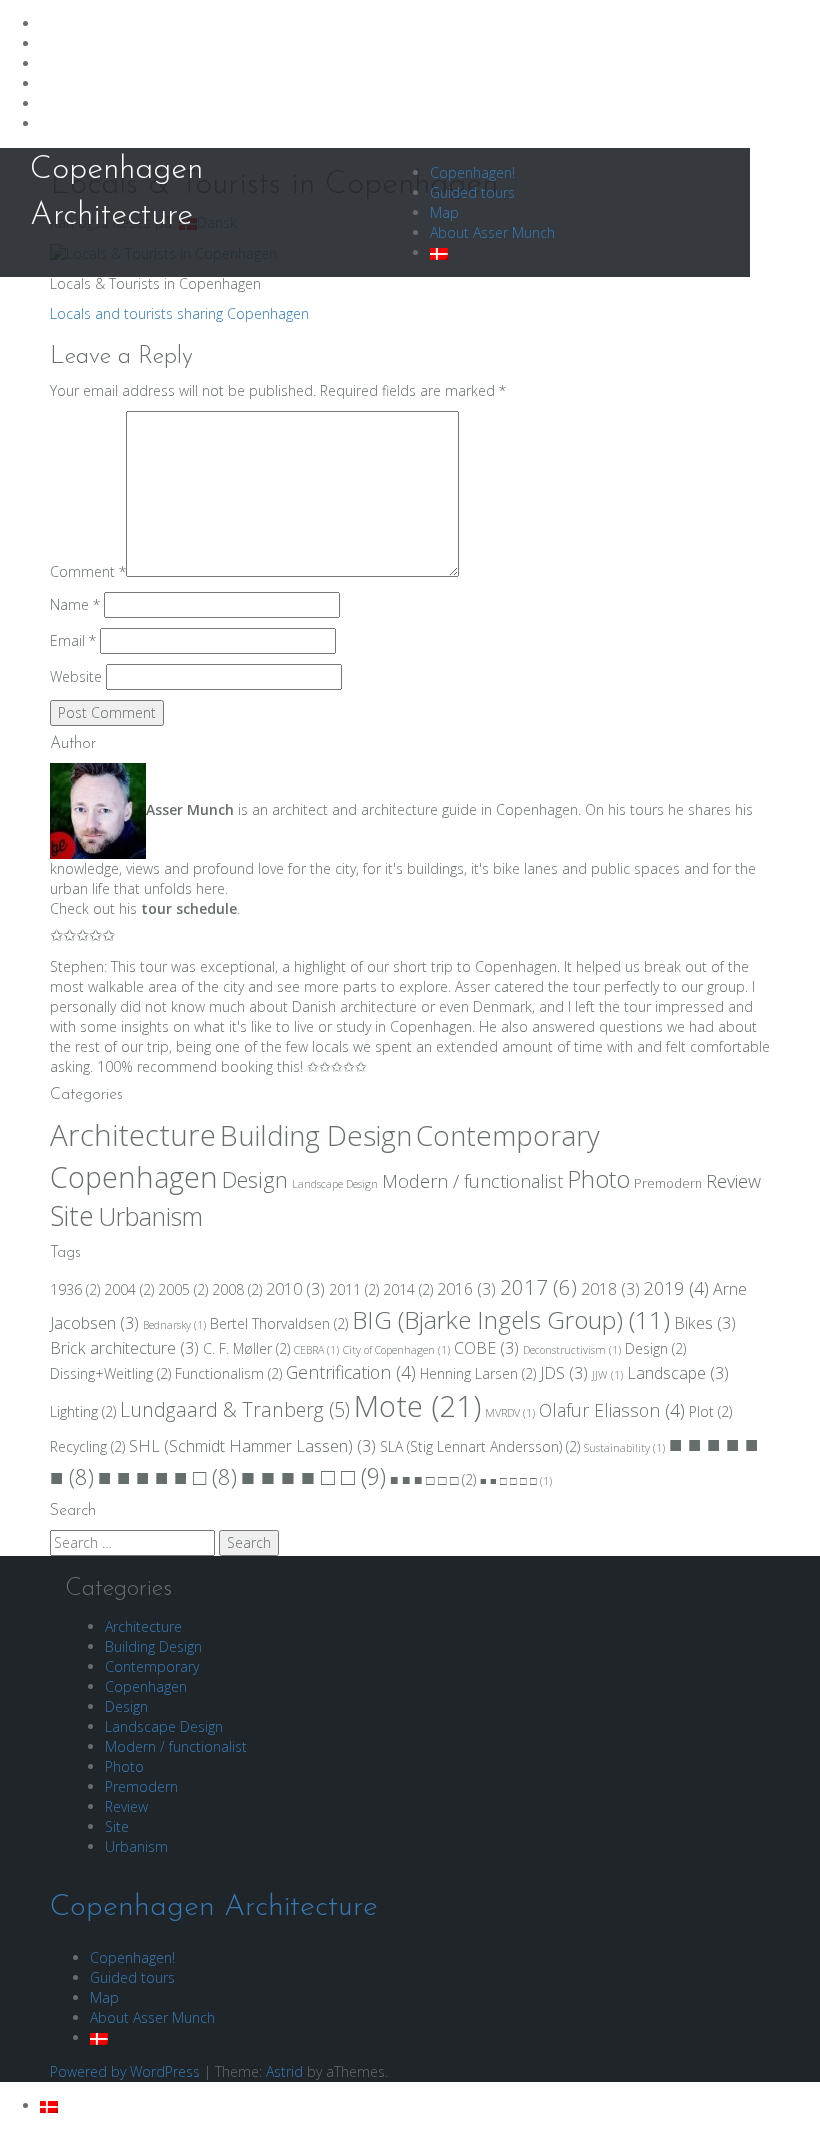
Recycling (87, 1446)
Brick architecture (124, 1348)
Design (255, 1179)
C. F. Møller (246, 1348)
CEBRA (316, 1350)
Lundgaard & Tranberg (235, 1409)
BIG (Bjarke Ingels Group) (511, 1319)
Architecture (133, 1135)
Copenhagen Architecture (214, 1907)
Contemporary (508, 1135)
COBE (486, 1348)
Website (76, 676)
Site (72, 1216)
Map (444, 212)
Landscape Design (335, 1184)
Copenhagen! (472, 172)
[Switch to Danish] (439, 252)
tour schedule (189, 908)
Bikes (705, 1323)
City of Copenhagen (396, 1350)
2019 (676, 1288)
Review (733, 1181)
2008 (237, 1289)
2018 (610, 1289)
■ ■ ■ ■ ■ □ (167, 1476)
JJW (607, 1375)
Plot (710, 1411)
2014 (408, 1289)
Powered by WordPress (125, 2071)
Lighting (83, 1411)
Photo (598, 1179)
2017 (538, 1287)
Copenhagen (134, 1177)
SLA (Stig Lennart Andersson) (480, 1446)
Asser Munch (190, 809)
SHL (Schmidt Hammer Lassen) (252, 1446)
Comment (88, 571)
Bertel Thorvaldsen (279, 1323)
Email (73, 640)
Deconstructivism (572, 1350)
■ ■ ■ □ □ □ (433, 1479)
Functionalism (228, 1373)
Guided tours (472, 192)
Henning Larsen (478, 1373)
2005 (183, 1289)
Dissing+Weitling (110, 1373)
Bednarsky (174, 1325)
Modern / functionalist (472, 1181)
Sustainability (624, 1448)
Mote (417, 1406)
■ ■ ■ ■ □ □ (313, 1476)
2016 (466, 1289)
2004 (129, 1289)
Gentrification (351, 1372)
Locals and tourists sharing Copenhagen (179, 313)
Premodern (668, 1183)
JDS (564, 1373)
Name (75, 604)
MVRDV (510, 1413)
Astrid (284, 2071)
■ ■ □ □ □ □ (516, 1481)
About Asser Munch (492, 232)
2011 (354, 1289)
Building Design (316, 1135)
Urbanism (150, 1216)
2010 (295, 1289)
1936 (75, 1289)
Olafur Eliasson (612, 1410)
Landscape (678, 1373)
